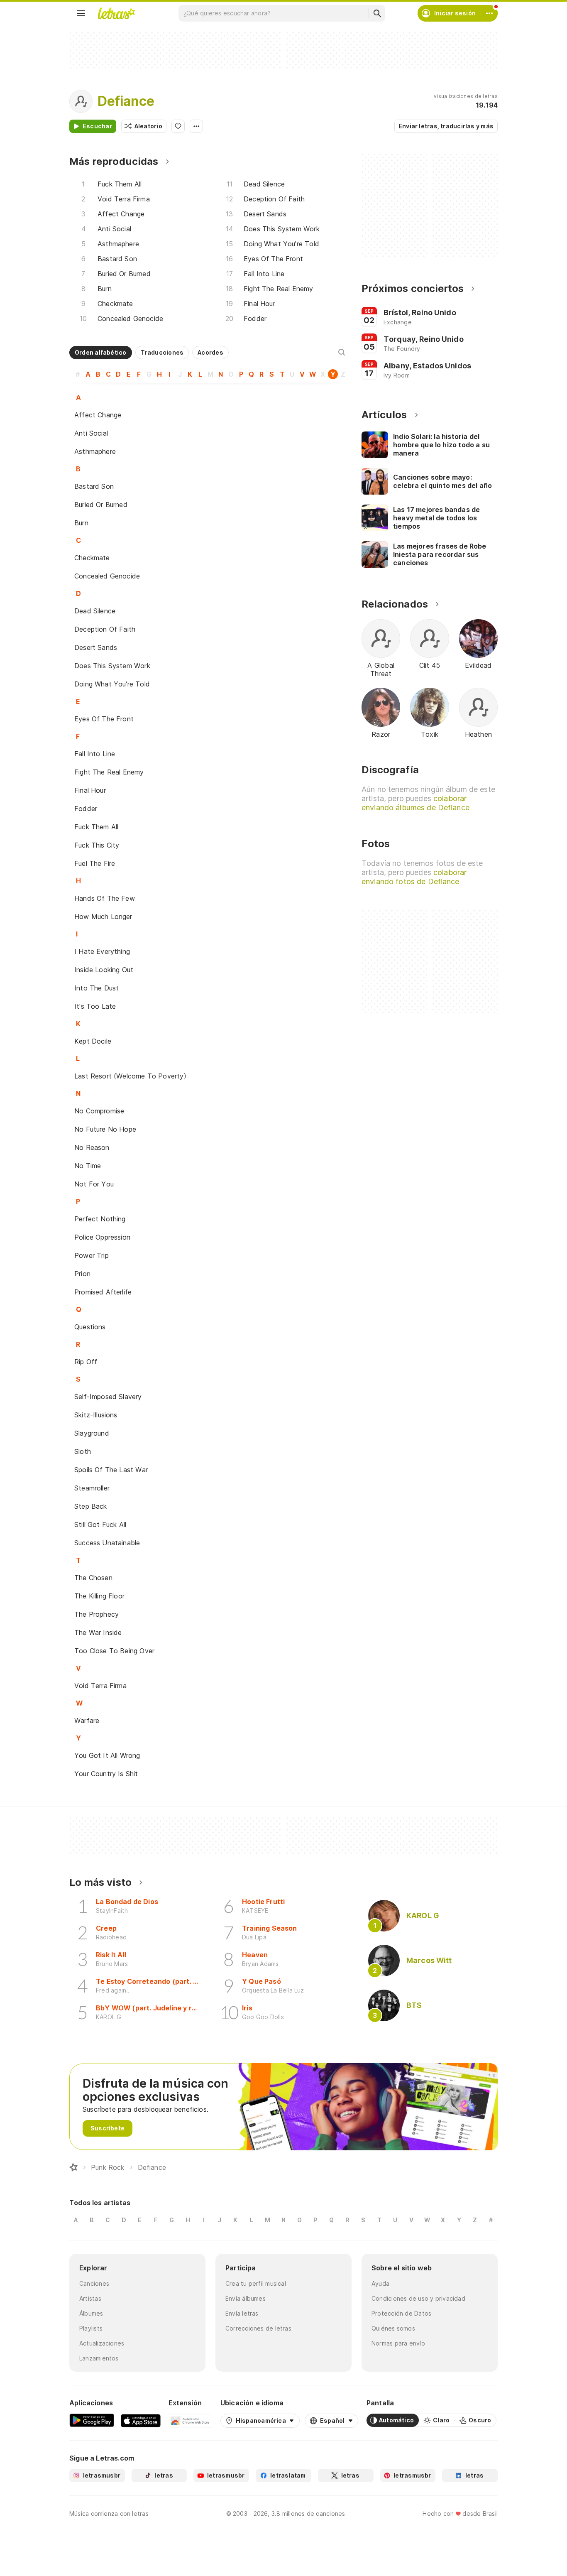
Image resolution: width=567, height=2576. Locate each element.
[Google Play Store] (92, 2420)
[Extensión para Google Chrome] (190, 2420)
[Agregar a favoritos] (178, 126)
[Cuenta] (489, 13)
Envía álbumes (246, 2298)
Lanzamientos (99, 2358)
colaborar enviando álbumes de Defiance (415, 803)
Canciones (94, 2283)
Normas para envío (398, 2343)
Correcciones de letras (258, 2328)
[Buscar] (377, 13)
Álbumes (91, 2313)
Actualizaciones (102, 2343)
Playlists (91, 2328)
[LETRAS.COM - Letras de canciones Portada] (116, 13)
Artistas (90, 2298)
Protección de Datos (401, 2313)
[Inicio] (73, 2167)
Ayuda (380, 2283)
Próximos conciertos (413, 288)
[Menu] (81, 13)
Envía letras (242, 2313)
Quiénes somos (393, 2328)
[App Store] (141, 2420)
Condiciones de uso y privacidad (418, 2298)
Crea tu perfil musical (256, 2283)
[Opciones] (196, 126)
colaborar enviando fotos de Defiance (414, 877)
